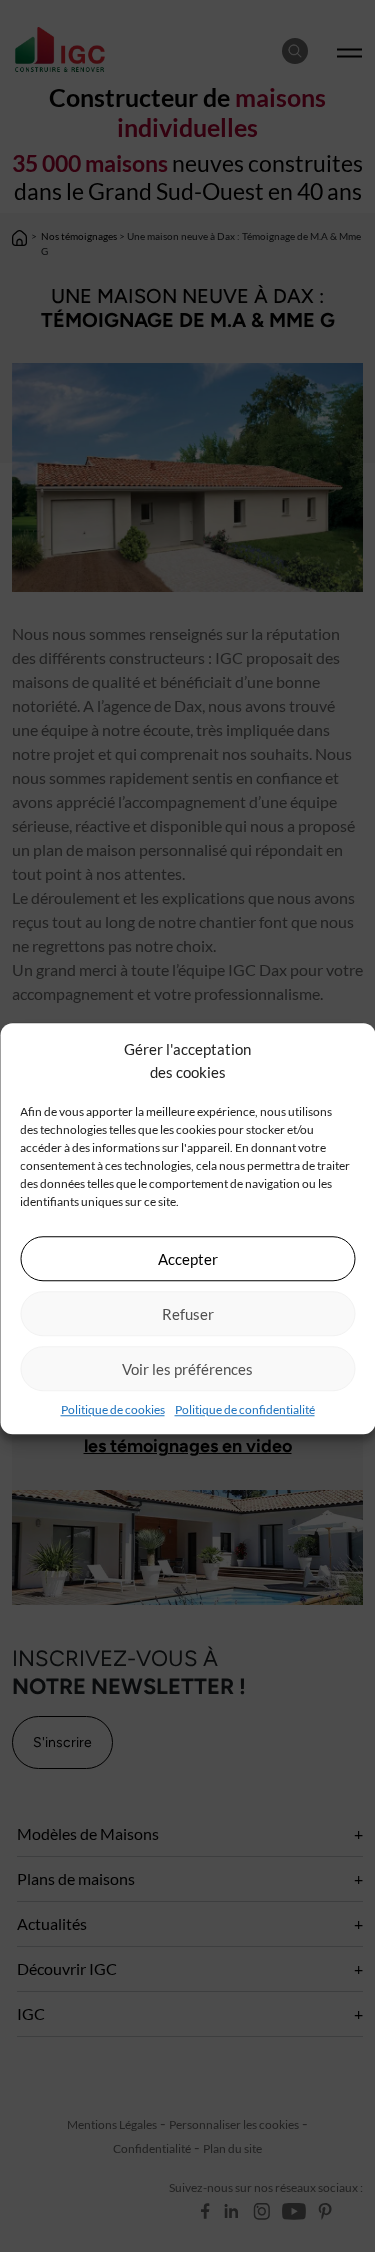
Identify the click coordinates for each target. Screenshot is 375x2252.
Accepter (188, 1259)
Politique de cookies (113, 1409)
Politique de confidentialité (245, 1409)
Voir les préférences (187, 1369)
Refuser (188, 1314)
